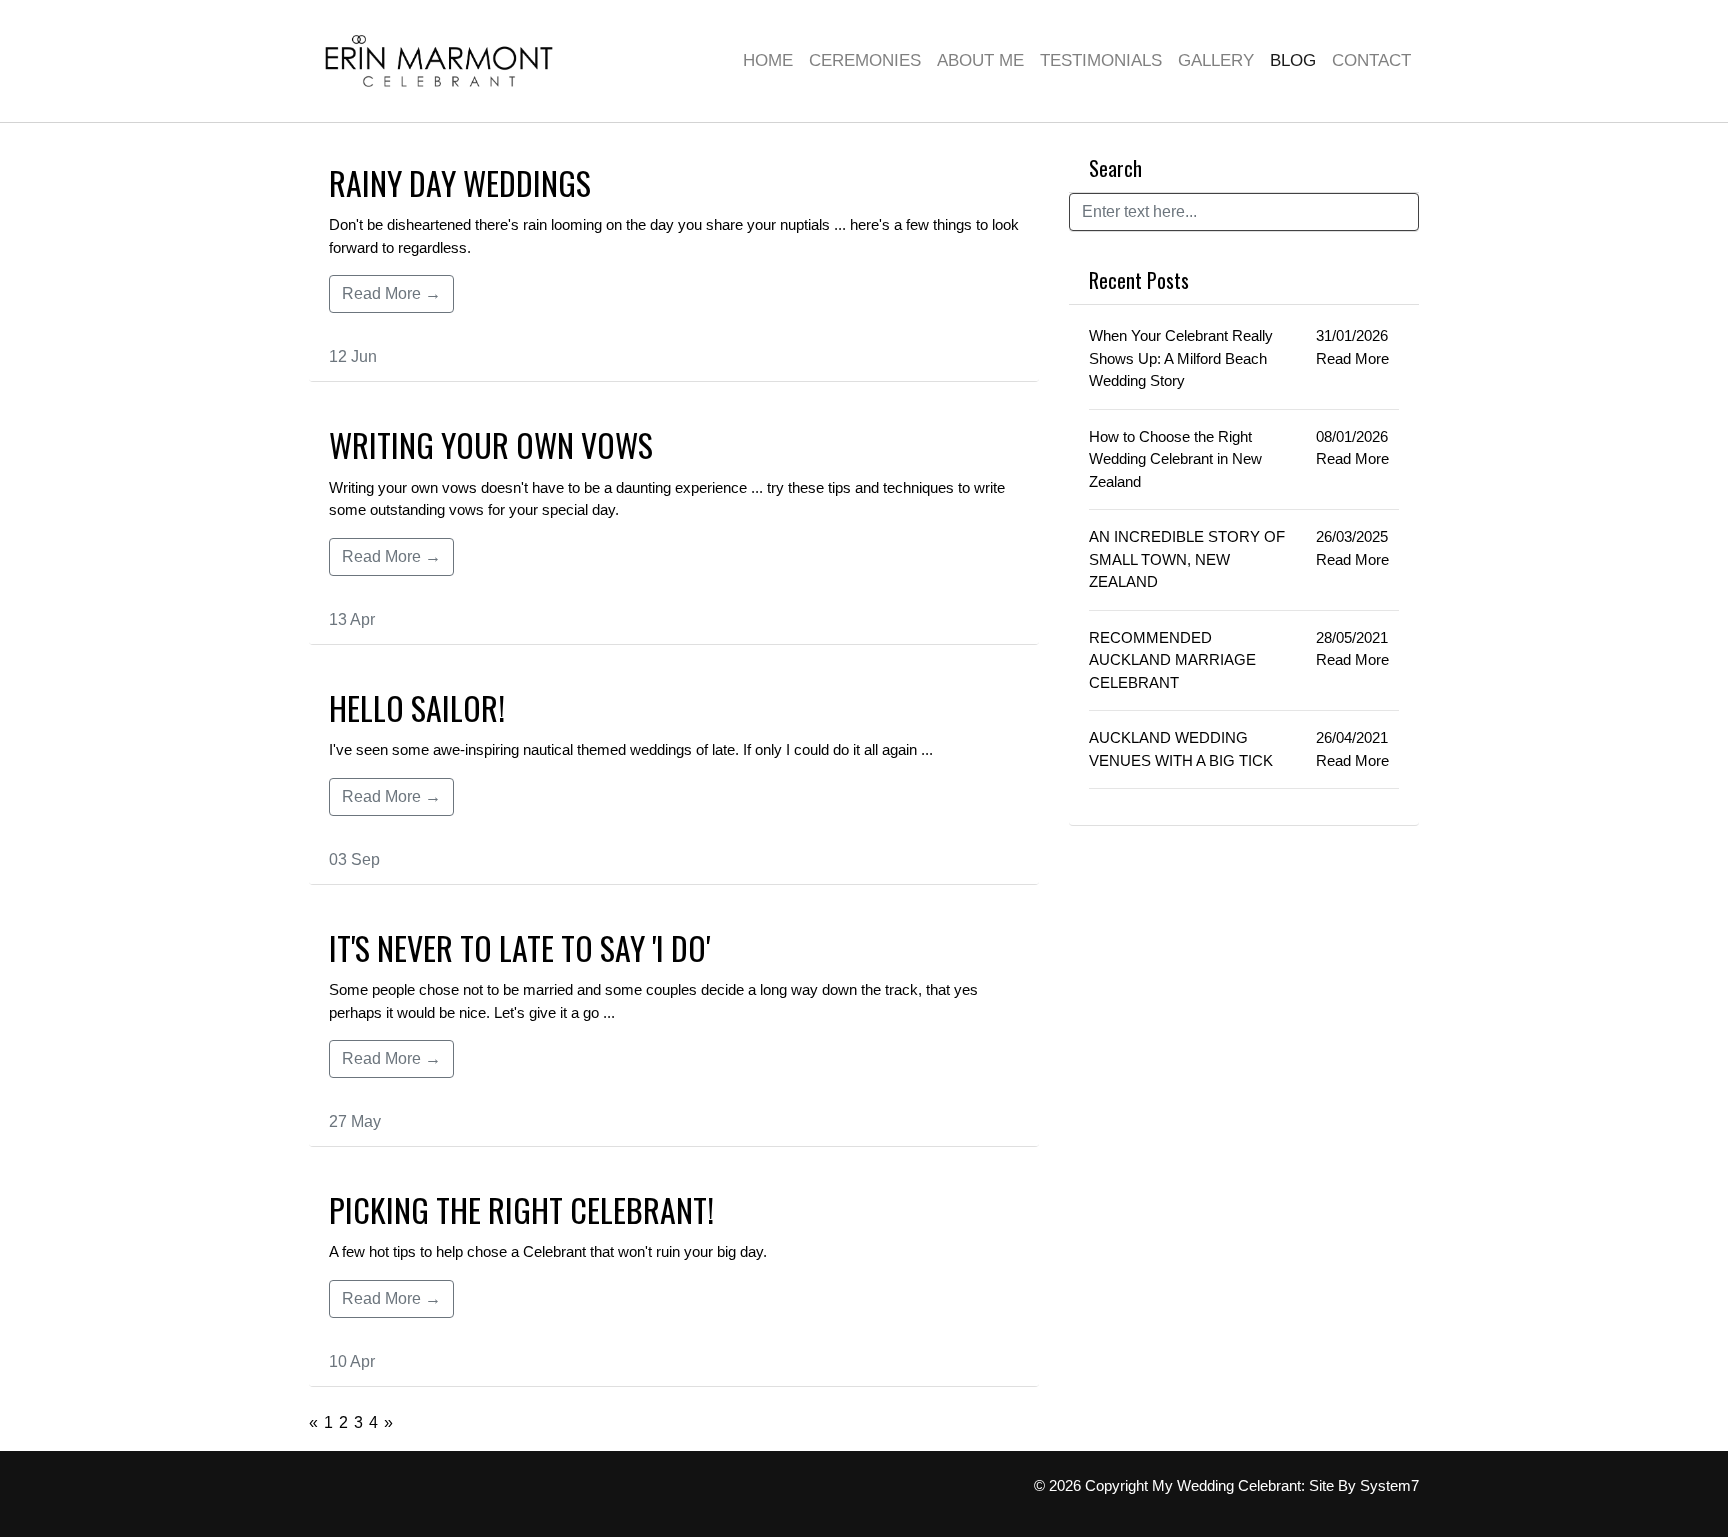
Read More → (391, 293)
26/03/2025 (1352, 536)
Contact (1371, 60)
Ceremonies (865, 60)
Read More (1352, 358)
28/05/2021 (1352, 637)
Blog (1293, 60)
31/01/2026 (1352, 335)
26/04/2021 (1352, 737)
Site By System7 (1364, 1485)
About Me (980, 60)
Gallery (1216, 60)
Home (768, 60)
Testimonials (1101, 60)
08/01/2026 (1352, 436)
